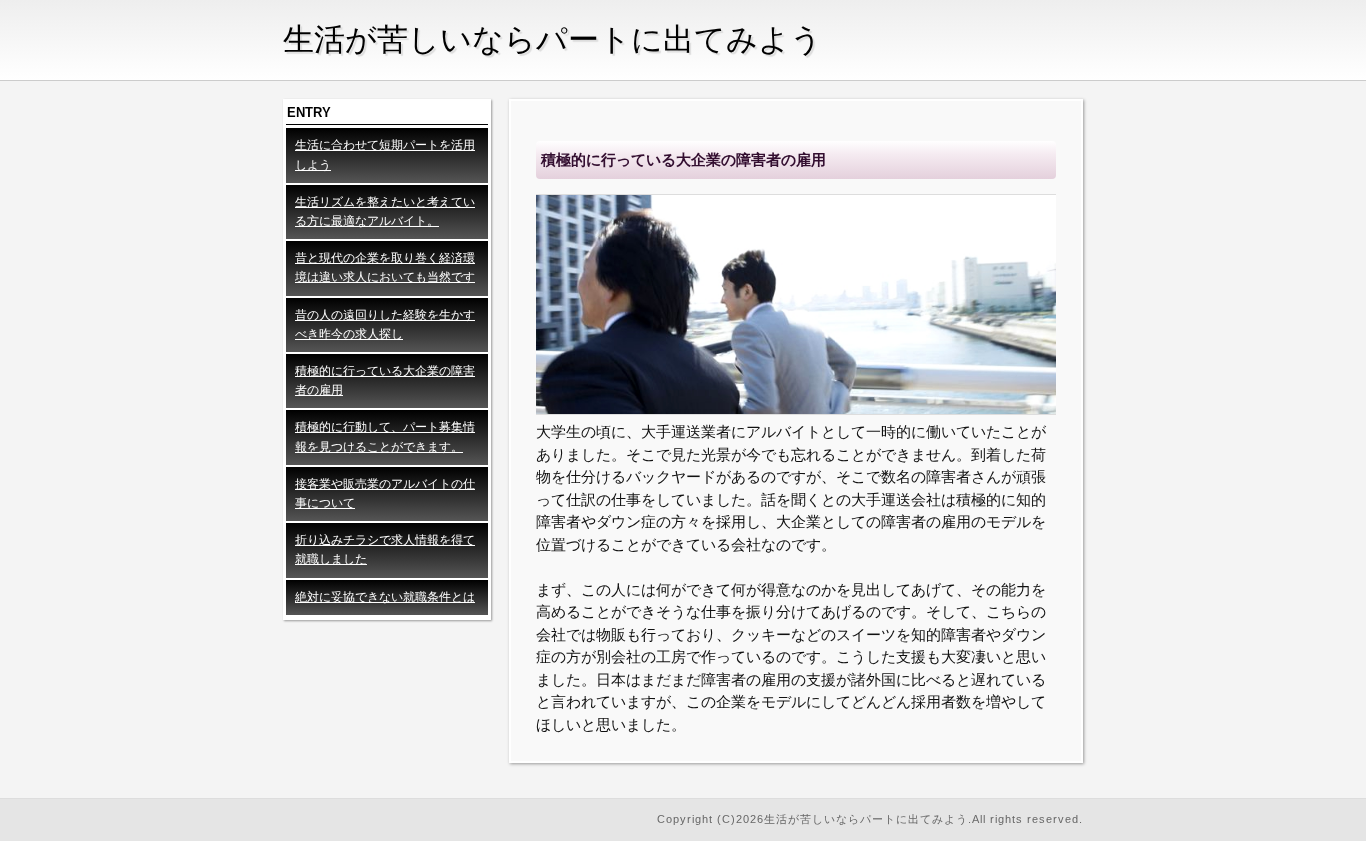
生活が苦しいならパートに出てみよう (552, 39)
